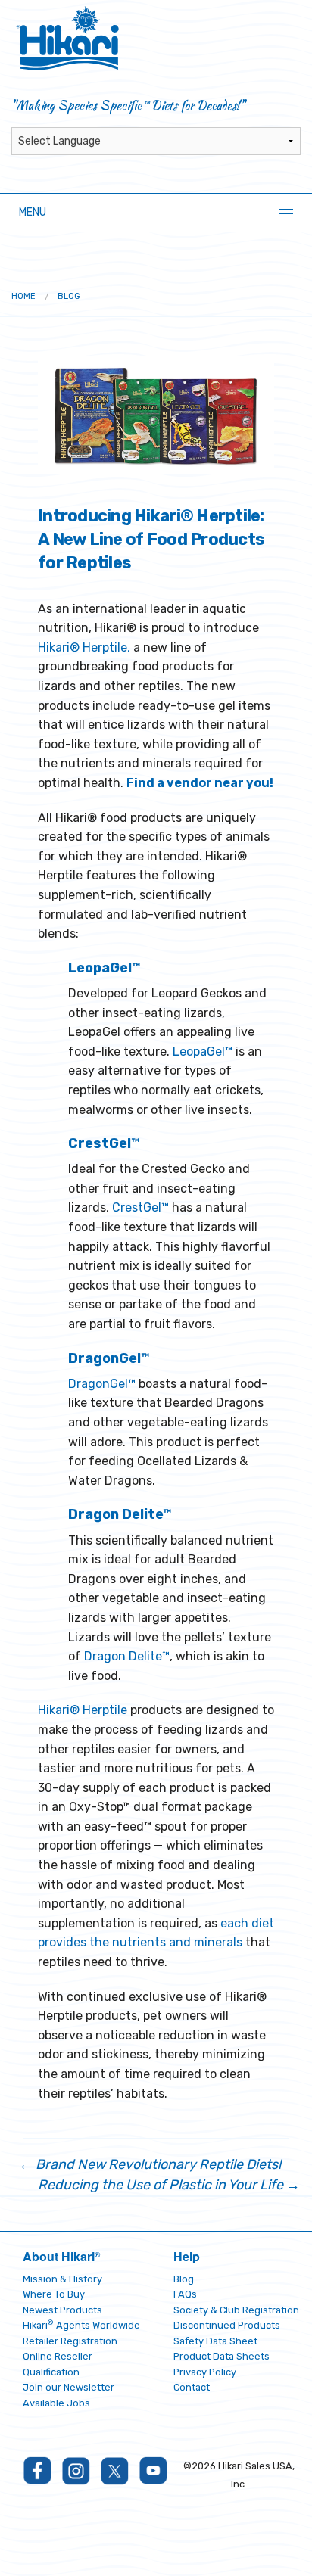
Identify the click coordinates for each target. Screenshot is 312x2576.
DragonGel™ (102, 1384)
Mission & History (62, 2279)
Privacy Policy (205, 2372)
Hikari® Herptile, (84, 647)
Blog (69, 296)
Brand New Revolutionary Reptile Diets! (150, 2164)
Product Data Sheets (222, 2356)
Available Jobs (56, 2403)
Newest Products (62, 2310)
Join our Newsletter (69, 2387)
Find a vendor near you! (200, 783)
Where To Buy (54, 2294)
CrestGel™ (140, 1207)
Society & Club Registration (236, 2310)
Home (23, 296)
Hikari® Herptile (83, 1710)
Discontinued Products (227, 2325)
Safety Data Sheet (215, 2341)
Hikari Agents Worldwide (81, 2325)
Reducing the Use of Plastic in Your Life (169, 2185)
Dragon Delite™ (127, 1656)
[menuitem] (23, 296)
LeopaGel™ (203, 1052)
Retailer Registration (70, 2341)
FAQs (185, 2294)
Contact (192, 2387)
